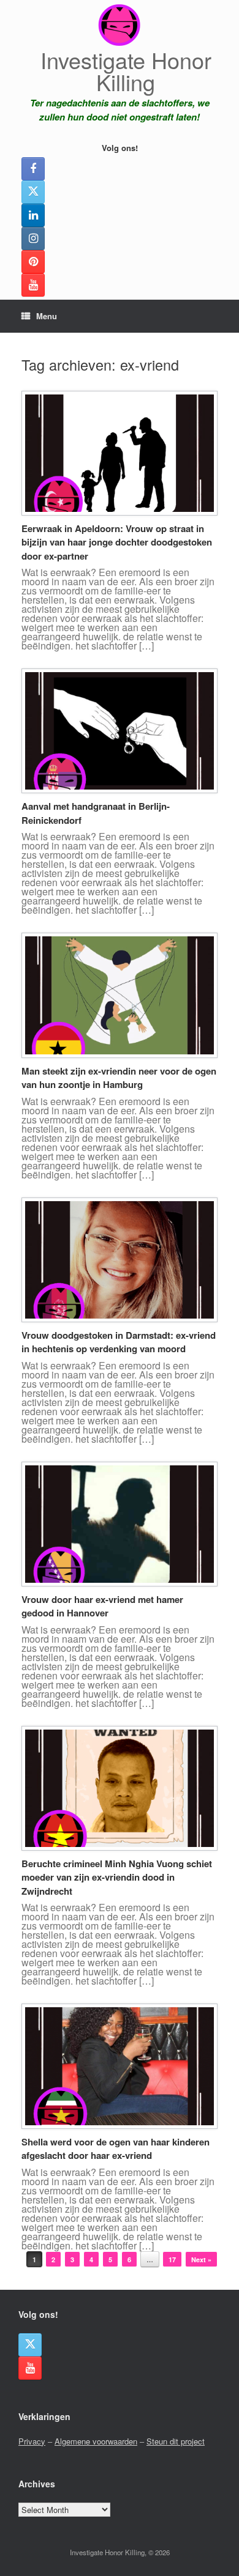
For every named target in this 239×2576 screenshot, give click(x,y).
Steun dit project (176, 2441)
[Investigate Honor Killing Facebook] (33, 169)
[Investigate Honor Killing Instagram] (33, 239)
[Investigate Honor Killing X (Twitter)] (33, 192)
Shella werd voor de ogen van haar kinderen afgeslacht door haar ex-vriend (116, 2149)
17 (172, 2260)
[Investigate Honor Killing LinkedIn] (33, 215)
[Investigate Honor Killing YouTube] (33, 285)
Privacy (32, 2441)
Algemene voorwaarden (96, 2441)
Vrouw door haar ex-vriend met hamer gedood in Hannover (102, 1606)
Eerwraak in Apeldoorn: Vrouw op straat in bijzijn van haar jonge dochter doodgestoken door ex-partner (117, 542)
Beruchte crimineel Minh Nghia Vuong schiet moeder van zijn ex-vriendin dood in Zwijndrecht (117, 1877)
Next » (201, 2260)
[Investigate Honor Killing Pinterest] (33, 262)
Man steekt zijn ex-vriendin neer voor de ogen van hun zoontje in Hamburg (119, 1078)
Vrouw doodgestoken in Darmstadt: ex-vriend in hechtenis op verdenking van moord (119, 1342)
